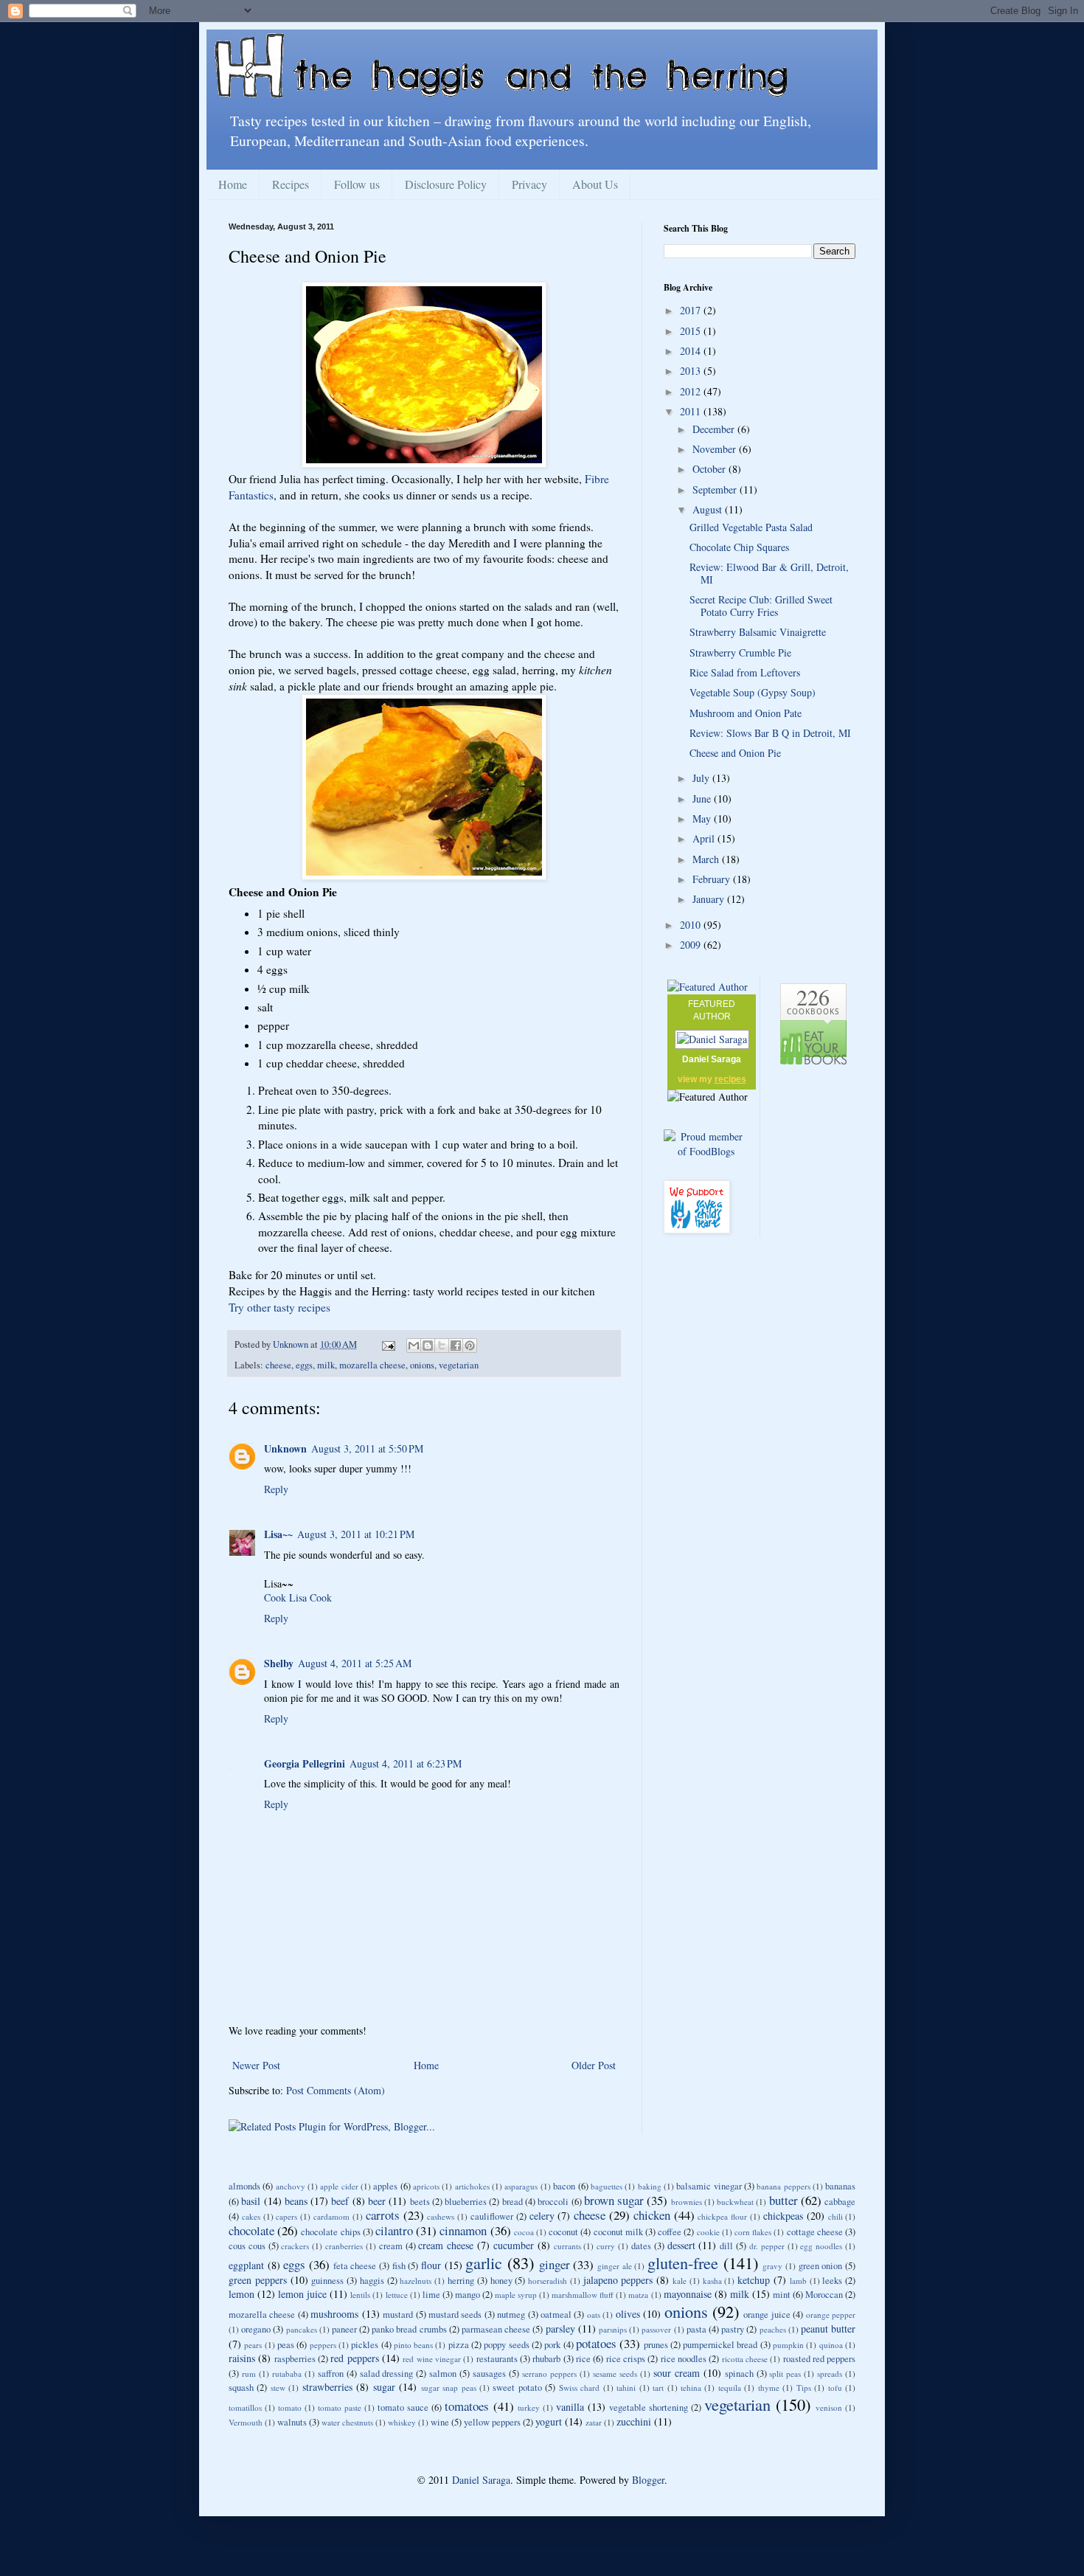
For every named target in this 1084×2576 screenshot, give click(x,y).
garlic (484, 2262)
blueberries (466, 2202)
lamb (798, 2281)
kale (680, 2281)
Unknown (285, 1448)
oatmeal (556, 2314)
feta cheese (355, 2266)
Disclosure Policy (446, 184)
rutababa (287, 2374)
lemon (242, 2294)
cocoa (524, 2232)
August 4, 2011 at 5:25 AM (355, 1663)
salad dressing (387, 2374)
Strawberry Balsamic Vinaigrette (758, 632)
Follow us (357, 184)
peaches (773, 2329)
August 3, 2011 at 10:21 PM (356, 1534)
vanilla (570, 2407)
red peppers (354, 2358)
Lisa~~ (278, 1534)
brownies (687, 2202)
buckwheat (735, 2202)
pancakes (302, 2329)
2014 (692, 351)
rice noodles (684, 2359)
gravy (772, 2266)
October (710, 469)
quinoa (831, 2345)
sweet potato (517, 2388)
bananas (840, 2186)
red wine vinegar (432, 2359)
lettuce (397, 2295)
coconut (563, 2232)
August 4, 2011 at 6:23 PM (406, 1763)
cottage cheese (815, 2232)
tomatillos (245, 2407)
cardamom (331, 2216)
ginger (555, 2264)
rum (249, 2374)
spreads (830, 2374)
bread (513, 2202)
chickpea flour (722, 2216)
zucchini (634, 2421)
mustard (398, 2314)
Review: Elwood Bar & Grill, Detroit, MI (769, 573)
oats (594, 2314)
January (710, 899)
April (705, 838)
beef (340, 2201)
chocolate (251, 2230)
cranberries (344, 2246)
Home (233, 184)
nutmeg (511, 2314)
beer (377, 2201)
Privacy (529, 184)
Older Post (594, 2065)
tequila (730, 2388)
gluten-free (683, 2262)
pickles (365, 2345)
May (703, 818)
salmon (443, 2374)
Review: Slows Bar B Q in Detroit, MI (770, 733)
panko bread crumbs (409, 2329)
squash (241, 2388)
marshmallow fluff (583, 2295)
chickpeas (783, 2216)
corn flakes (753, 2232)
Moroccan (824, 2295)
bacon (564, 2186)
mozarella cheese (372, 1365)
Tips (804, 2388)
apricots (426, 2186)
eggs (304, 1365)
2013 (692, 371)
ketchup (754, 2280)
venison (829, 2407)
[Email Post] (388, 1344)
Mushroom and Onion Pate (746, 713)
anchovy (291, 2186)
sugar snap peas (449, 2388)
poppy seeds (506, 2345)
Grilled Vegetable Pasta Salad (751, 527)
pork (552, 2345)
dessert (681, 2245)
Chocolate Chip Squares (739, 547)
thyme (769, 2388)
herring (461, 2281)
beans (296, 2201)
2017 (692, 310)
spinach (739, 2374)
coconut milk (618, 2232)
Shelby (279, 1663)
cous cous (247, 2246)
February (713, 879)
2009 (692, 945)
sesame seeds (615, 2374)
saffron (331, 2374)
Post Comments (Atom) (336, 2090)
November (716, 449)
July (702, 778)
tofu (835, 2388)
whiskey (402, 2422)
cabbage (840, 2202)
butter (784, 2200)
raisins (242, 2358)
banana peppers (783, 2186)
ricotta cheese (745, 2359)
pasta (696, 2329)
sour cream (677, 2373)
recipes (730, 1079)
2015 (692, 331)
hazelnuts (416, 2281)
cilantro (394, 2230)
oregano (256, 2329)
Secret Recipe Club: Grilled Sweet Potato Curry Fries (761, 606)
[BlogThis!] (428, 1346)
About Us (595, 184)
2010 (692, 925)
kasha (712, 2281)
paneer (344, 2329)
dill (726, 2246)
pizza (459, 2345)
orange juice (767, 2314)
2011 (692, 411)
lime (431, 2295)
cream (391, 2246)
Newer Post (256, 2065)
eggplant (246, 2265)
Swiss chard (579, 2388)
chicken (652, 2215)
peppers (323, 2345)
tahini (626, 2388)
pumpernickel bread (720, 2345)
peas (286, 2345)
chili (835, 2216)
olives (628, 2314)
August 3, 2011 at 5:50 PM (367, 1448)
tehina (691, 2388)
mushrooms (334, 2314)
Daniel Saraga (712, 1059)
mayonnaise (688, 2294)
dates (641, 2246)
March (707, 859)
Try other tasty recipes (279, 1307)
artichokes (472, 2186)
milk (326, 1365)
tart (658, 2388)
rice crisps (626, 2359)
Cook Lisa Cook (298, 1597)
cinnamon (463, 2230)
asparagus (521, 2186)
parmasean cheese (496, 2329)
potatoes (596, 2343)
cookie (708, 2232)
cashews (441, 2216)
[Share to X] (442, 1346)
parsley (560, 2329)
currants (567, 2246)
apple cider (339, 2186)
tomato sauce (403, 2407)
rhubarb (546, 2359)
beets (420, 2202)
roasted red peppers (820, 2359)
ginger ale (615, 2266)
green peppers (258, 2280)
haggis (372, 2281)
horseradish (548, 2281)
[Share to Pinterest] (470, 1346)
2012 (692, 391)
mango (468, 2295)
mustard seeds (455, 2314)
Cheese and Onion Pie (735, 753)
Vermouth (246, 2422)
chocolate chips (330, 2232)
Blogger (648, 2480)
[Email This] (414, 1346)
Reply (276, 1489)
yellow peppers (492, 2422)
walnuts (292, 2422)
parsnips (613, 2329)
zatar (594, 2422)
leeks (832, 2281)
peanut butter (828, 2329)
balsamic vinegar (709, 2186)
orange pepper (831, 2314)
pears (253, 2345)
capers (286, 2216)
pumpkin (788, 2345)
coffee (670, 2232)
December (715, 429)
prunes (656, 2345)
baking (650, 2186)
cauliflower (492, 2216)
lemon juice (302, 2294)
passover (656, 2329)
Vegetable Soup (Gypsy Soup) (753, 692)
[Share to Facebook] (456, 1346)
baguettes (607, 2186)
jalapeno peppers (618, 2280)
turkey (529, 2407)
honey (501, 2281)
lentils (360, 2295)
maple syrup (516, 2295)
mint (782, 2295)
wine (440, 2422)
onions (422, 1365)
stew (278, 2388)
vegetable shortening (649, 2407)
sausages (489, 2374)
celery (542, 2216)
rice (583, 2359)
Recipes (291, 184)
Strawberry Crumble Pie (740, 652)
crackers (295, 2246)
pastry (733, 2329)
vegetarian (459, 1365)
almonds (244, 2186)
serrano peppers (549, 2374)
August (709, 509)
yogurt (549, 2421)
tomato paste (340, 2407)
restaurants (497, 2359)
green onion (821, 2266)
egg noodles (821, 2246)
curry (606, 2246)
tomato (290, 2407)
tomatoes (467, 2406)
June (703, 799)
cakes (251, 2216)
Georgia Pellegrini (305, 1763)
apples (385, 2186)
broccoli (553, 2202)
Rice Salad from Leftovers (745, 672)
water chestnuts (347, 2422)
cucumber (514, 2245)
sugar (384, 2387)
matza (638, 2295)
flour (431, 2265)
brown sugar (614, 2200)
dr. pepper (767, 2246)
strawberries (327, 2387)
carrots (383, 2215)
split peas (785, 2374)
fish (399, 2266)
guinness (327, 2281)
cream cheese (446, 2245)
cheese (278, 1365)
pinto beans (413, 2345)
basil (251, 2201)
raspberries (295, 2359)
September (716, 489)
